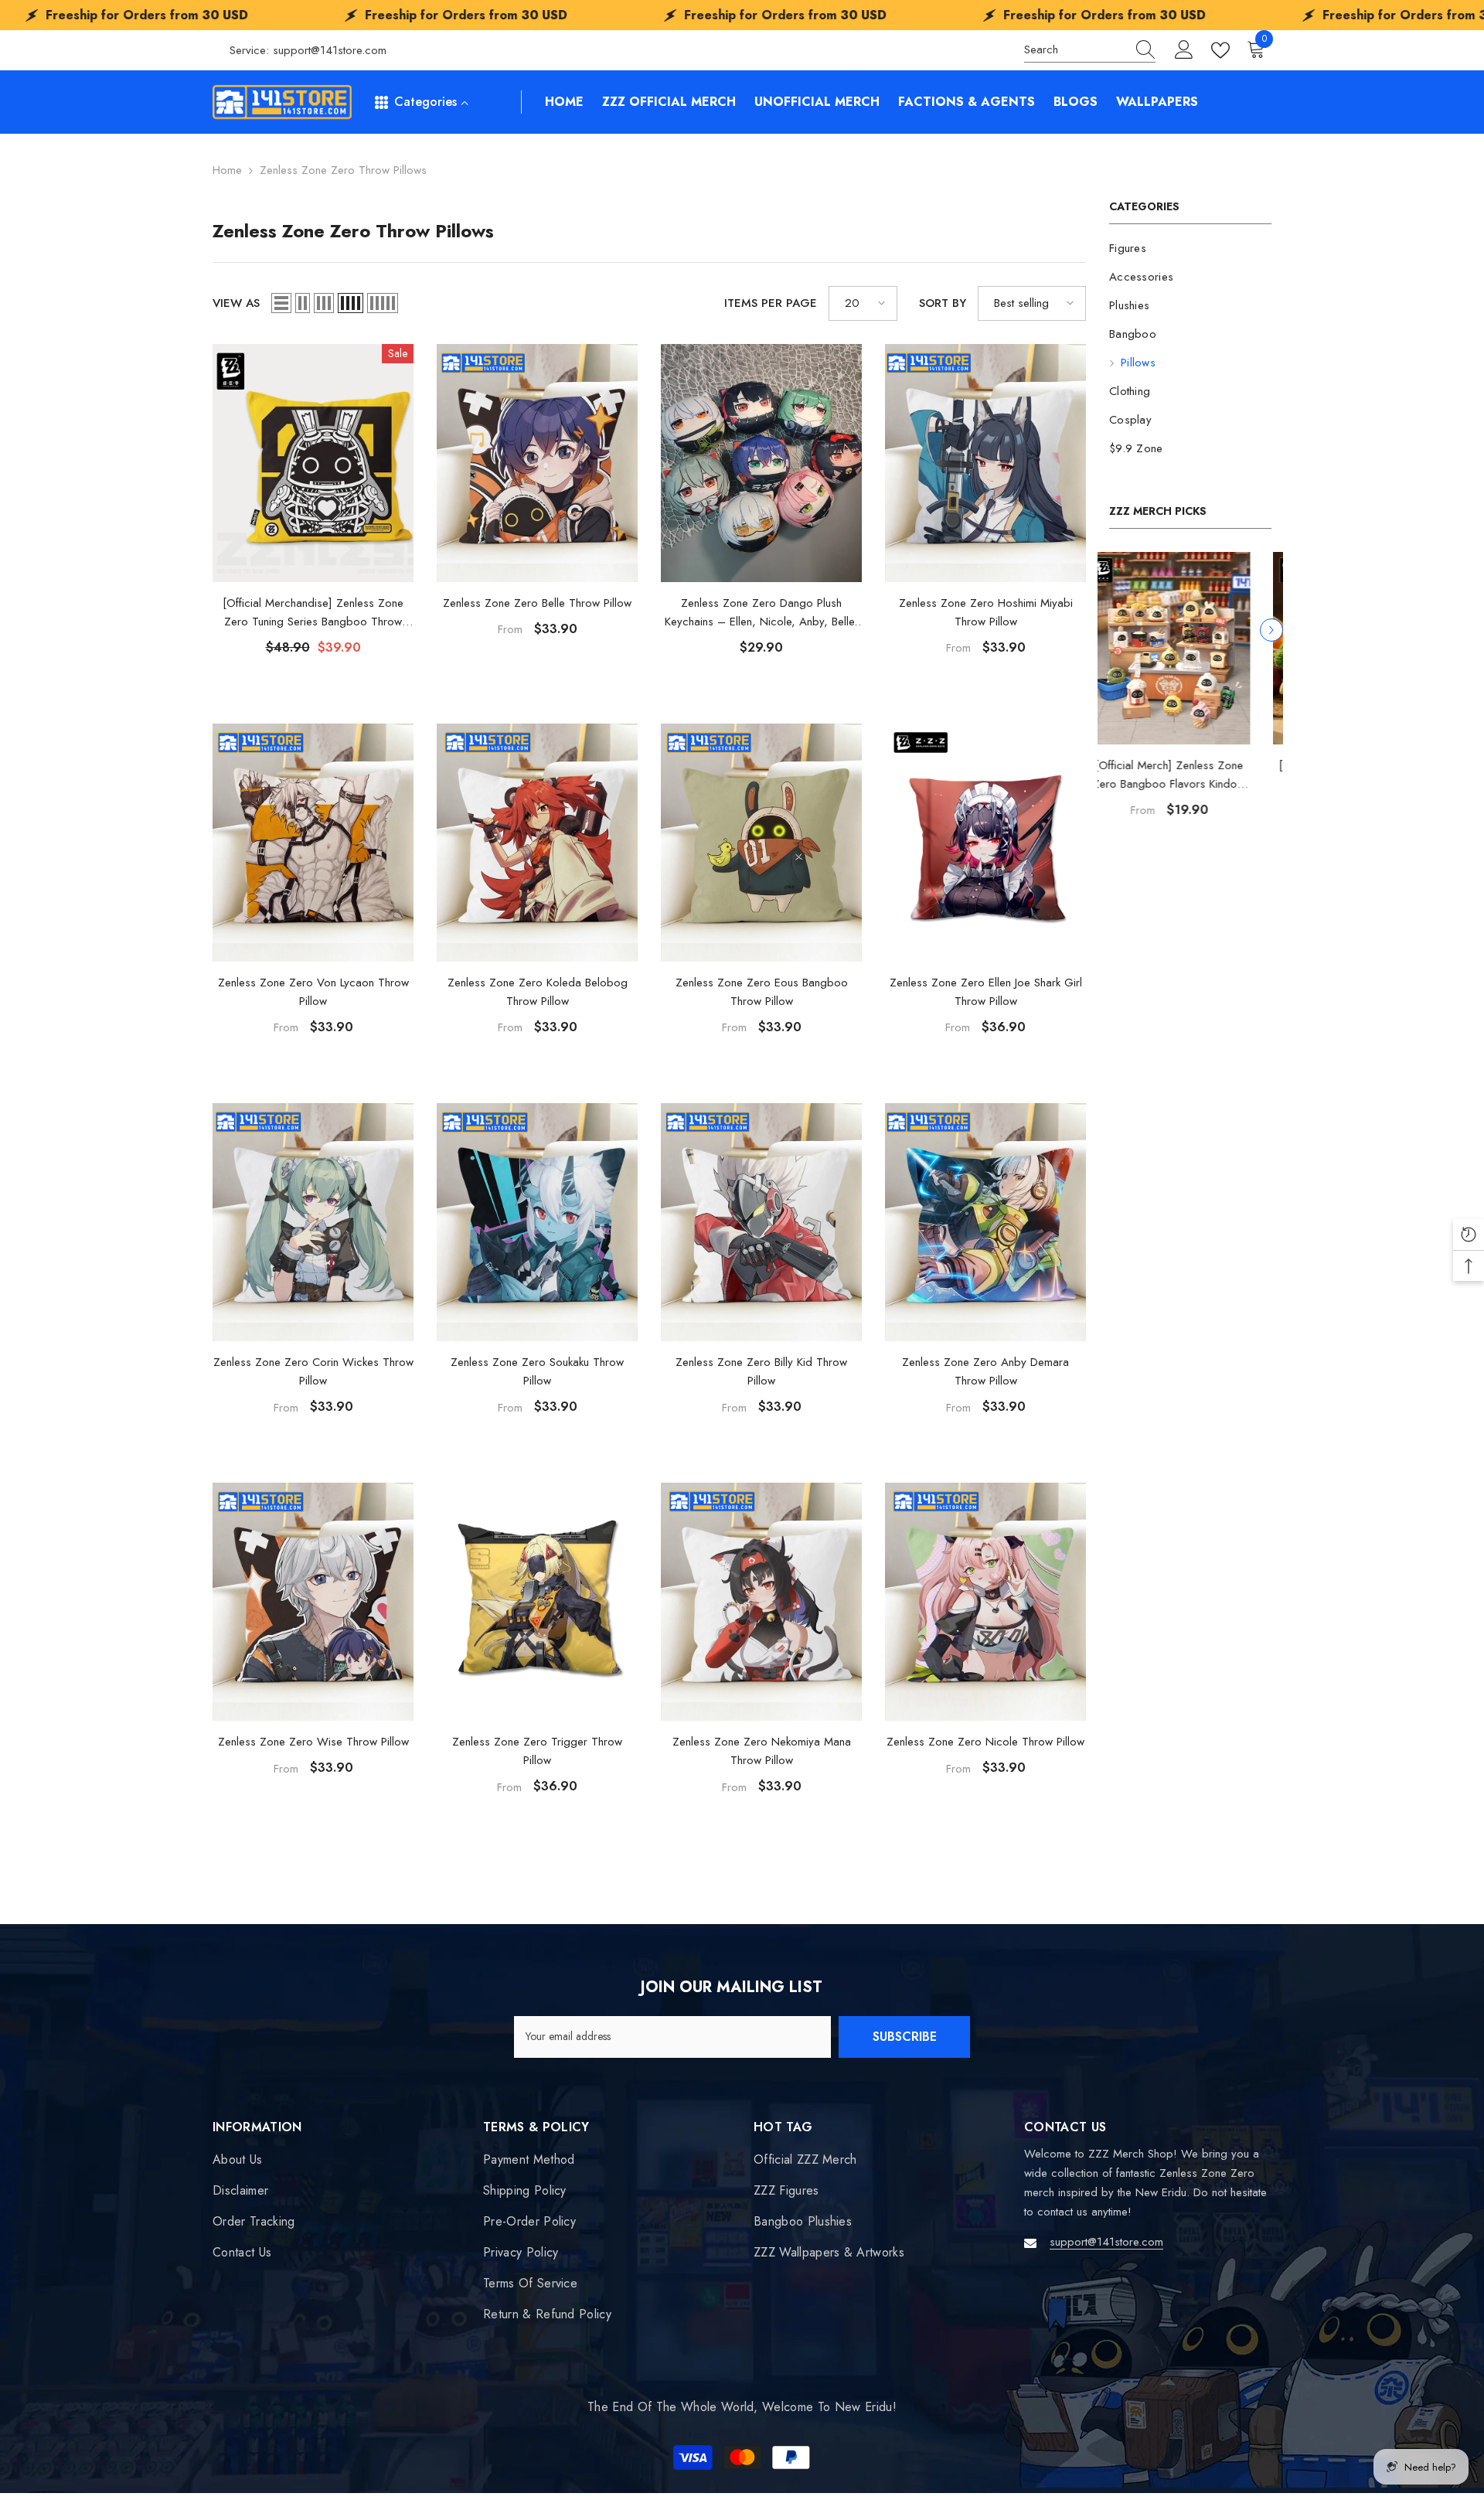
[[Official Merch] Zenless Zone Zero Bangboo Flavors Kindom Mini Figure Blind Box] (1190, 648)
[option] (1190, 696)
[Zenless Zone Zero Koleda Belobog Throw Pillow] (537, 843)
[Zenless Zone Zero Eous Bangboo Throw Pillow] (761, 843)
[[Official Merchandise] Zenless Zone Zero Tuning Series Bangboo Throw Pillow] (313, 463)
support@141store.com (330, 50)
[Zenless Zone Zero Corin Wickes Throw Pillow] (313, 1222)
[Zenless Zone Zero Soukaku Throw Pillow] (537, 1222)
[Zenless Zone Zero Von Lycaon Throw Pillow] (313, 843)
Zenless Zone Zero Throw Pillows (343, 170)
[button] (1271, 630)
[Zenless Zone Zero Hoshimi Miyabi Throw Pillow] (985, 463)
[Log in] (1184, 50)
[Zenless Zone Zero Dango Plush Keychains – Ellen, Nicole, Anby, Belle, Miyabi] (761, 463)
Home (227, 170)
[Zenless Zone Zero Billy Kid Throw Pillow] (761, 1222)
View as (236, 303)
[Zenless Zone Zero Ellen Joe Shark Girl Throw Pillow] (985, 843)
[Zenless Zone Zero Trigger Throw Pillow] (537, 1602)
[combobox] (1075, 50)
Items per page (771, 303)
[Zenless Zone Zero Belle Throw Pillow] (537, 463)
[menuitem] (1190, 249)
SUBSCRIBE (905, 2037)
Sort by (943, 303)
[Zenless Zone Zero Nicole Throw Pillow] (985, 1602)
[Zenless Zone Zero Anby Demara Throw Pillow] (985, 1222)
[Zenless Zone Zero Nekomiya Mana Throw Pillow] (761, 1602)
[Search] (1090, 50)
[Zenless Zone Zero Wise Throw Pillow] (313, 1602)
